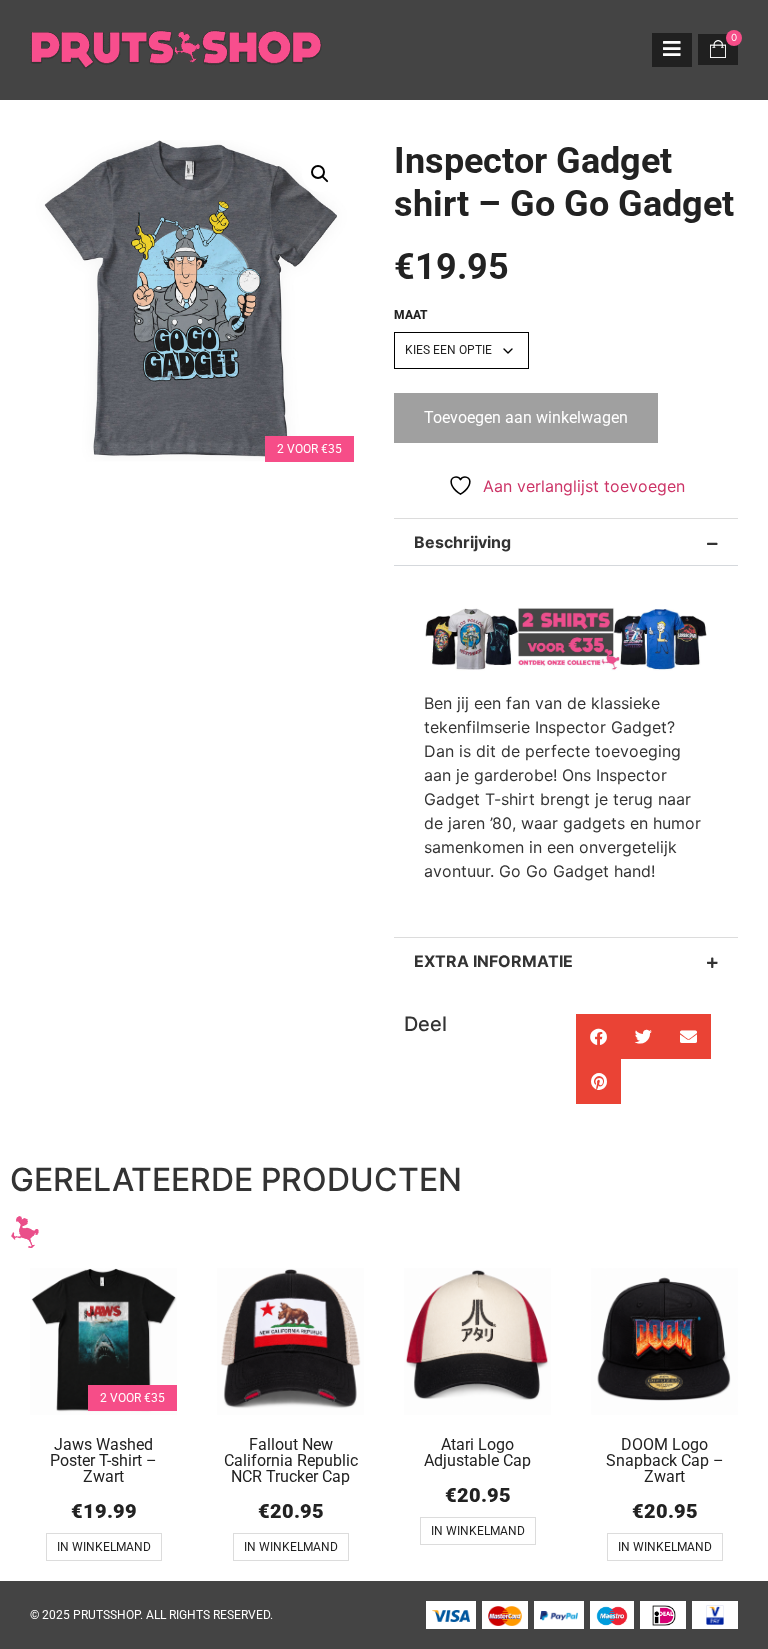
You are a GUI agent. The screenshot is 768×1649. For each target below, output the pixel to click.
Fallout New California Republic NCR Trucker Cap (291, 1460)
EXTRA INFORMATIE (493, 961)
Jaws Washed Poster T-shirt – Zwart (103, 1460)
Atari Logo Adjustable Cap (477, 1452)
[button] (320, 174)
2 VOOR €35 (309, 449)
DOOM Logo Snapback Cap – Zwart (665, 1460)
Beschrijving (462, 542)
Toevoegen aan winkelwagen (526, 417)
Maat (411, 315)
